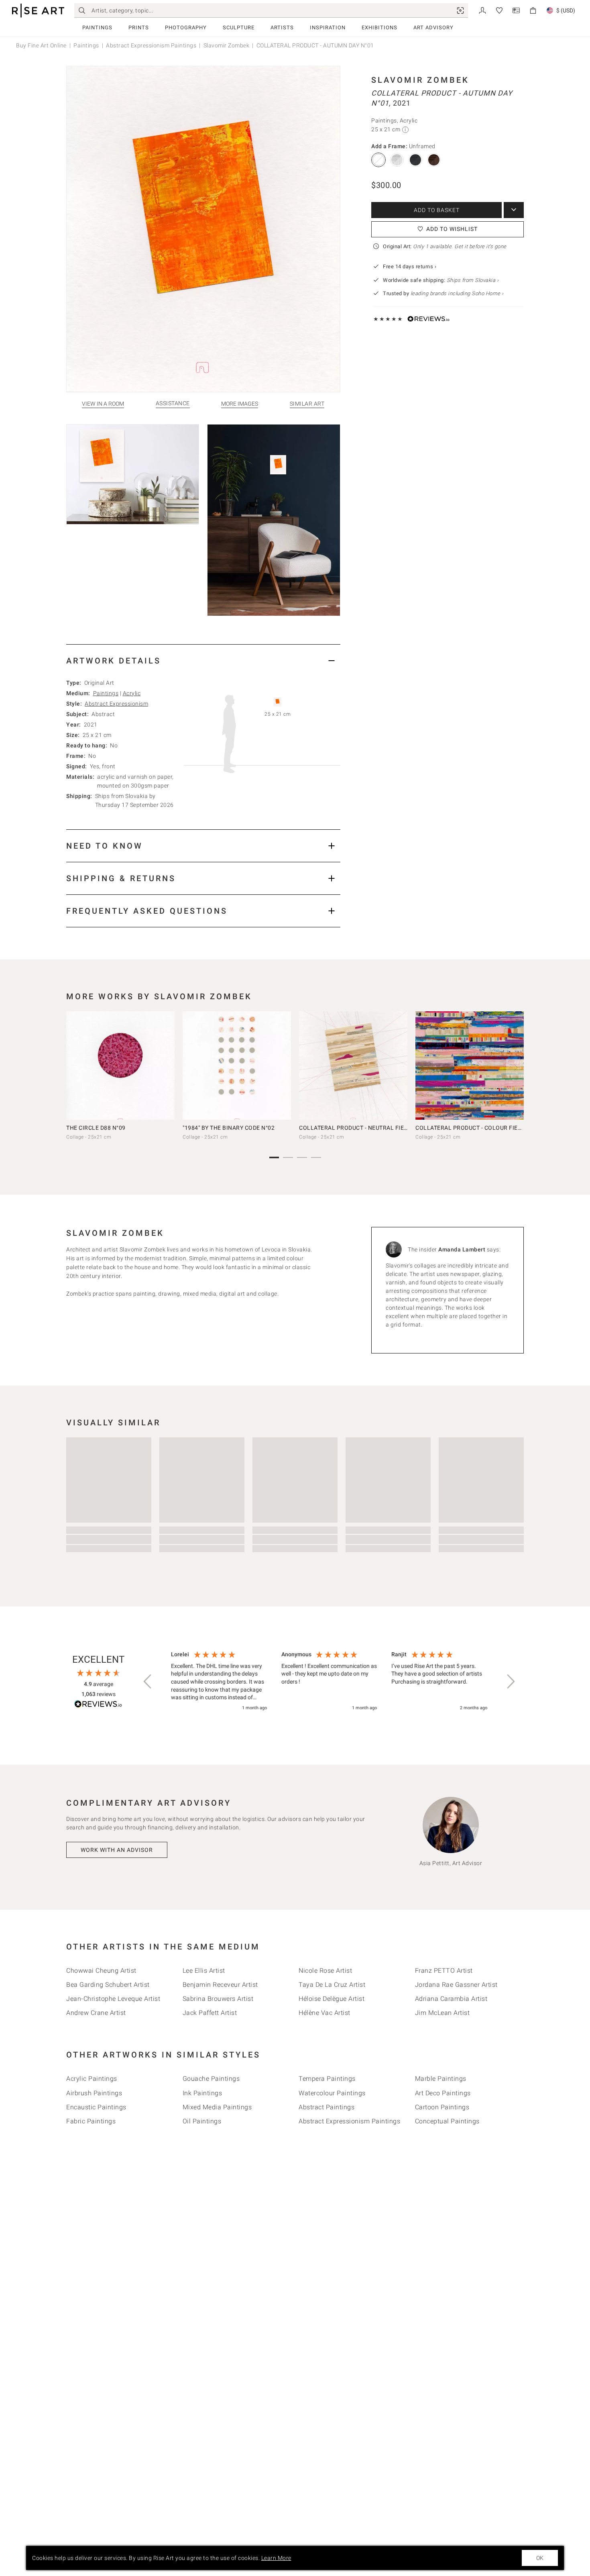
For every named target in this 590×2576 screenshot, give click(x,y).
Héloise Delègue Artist (332, 1999)
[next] (515, 1068)
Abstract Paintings (327, 2107)
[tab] (203, 660)
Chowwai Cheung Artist (101, 1971)
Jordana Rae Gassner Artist (456, 1985)
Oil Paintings (202, 2121)
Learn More (276, 2558)
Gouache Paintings (211, 2079)
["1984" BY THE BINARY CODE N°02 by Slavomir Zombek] (237, 1066)
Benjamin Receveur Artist (220, 1985)
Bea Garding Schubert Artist (108, 1985)
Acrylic (132, 693)
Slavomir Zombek (227, 45)
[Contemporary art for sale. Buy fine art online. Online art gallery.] (38, 11)
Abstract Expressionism (116, 704)
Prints (139, 28)
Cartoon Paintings (442, 2107)
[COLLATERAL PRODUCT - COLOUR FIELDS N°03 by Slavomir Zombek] (470, 1066)
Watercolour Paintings (332, 2093)
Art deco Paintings (443, 2093)
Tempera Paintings (327, 2079)
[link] (460, 10)
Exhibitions (379, 28)
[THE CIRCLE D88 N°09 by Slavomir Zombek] (120, 1066)
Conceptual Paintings (447, 2121)
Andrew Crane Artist (96, 2013)
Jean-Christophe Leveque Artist (113, 1999)
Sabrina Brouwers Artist (218, 1999)
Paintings (97, 28)
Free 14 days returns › (410, 266)
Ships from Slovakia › (473, 280)
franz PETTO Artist (444, 1971)
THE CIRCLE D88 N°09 (96, 1128)
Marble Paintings (441, 2079)
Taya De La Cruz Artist (332, 1985)
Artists (282, 28)
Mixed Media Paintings (217, 2107)
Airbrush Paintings (94, 2093)
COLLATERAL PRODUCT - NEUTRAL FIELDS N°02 (364, 1128)
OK (540, 2558)
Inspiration (328, 28)
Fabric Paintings (91, 2121)
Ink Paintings (202, 2093)
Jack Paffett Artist (210, 2013)
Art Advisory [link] (433, 28)
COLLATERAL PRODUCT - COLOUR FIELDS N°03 (479, 1128)
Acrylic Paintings (92, 2079)
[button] (148, 1682)
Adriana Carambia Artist (451, 1999)
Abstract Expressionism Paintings (151, 45)
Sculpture (239, 28)
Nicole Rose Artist (325, 1971)
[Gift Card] (516, 10)
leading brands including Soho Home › (457, 293)
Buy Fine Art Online (41, 45)
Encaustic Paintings (96, 2107)
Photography (186, 28)
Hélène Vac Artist (324, 2013)
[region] (329, 1682)
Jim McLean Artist (442, 2013)
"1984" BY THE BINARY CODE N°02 (229, 1128)
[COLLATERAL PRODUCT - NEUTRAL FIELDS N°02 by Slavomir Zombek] (353, 1066)
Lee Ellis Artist (204, 1971)
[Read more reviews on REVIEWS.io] (98, 1705)
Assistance (173, 403)
